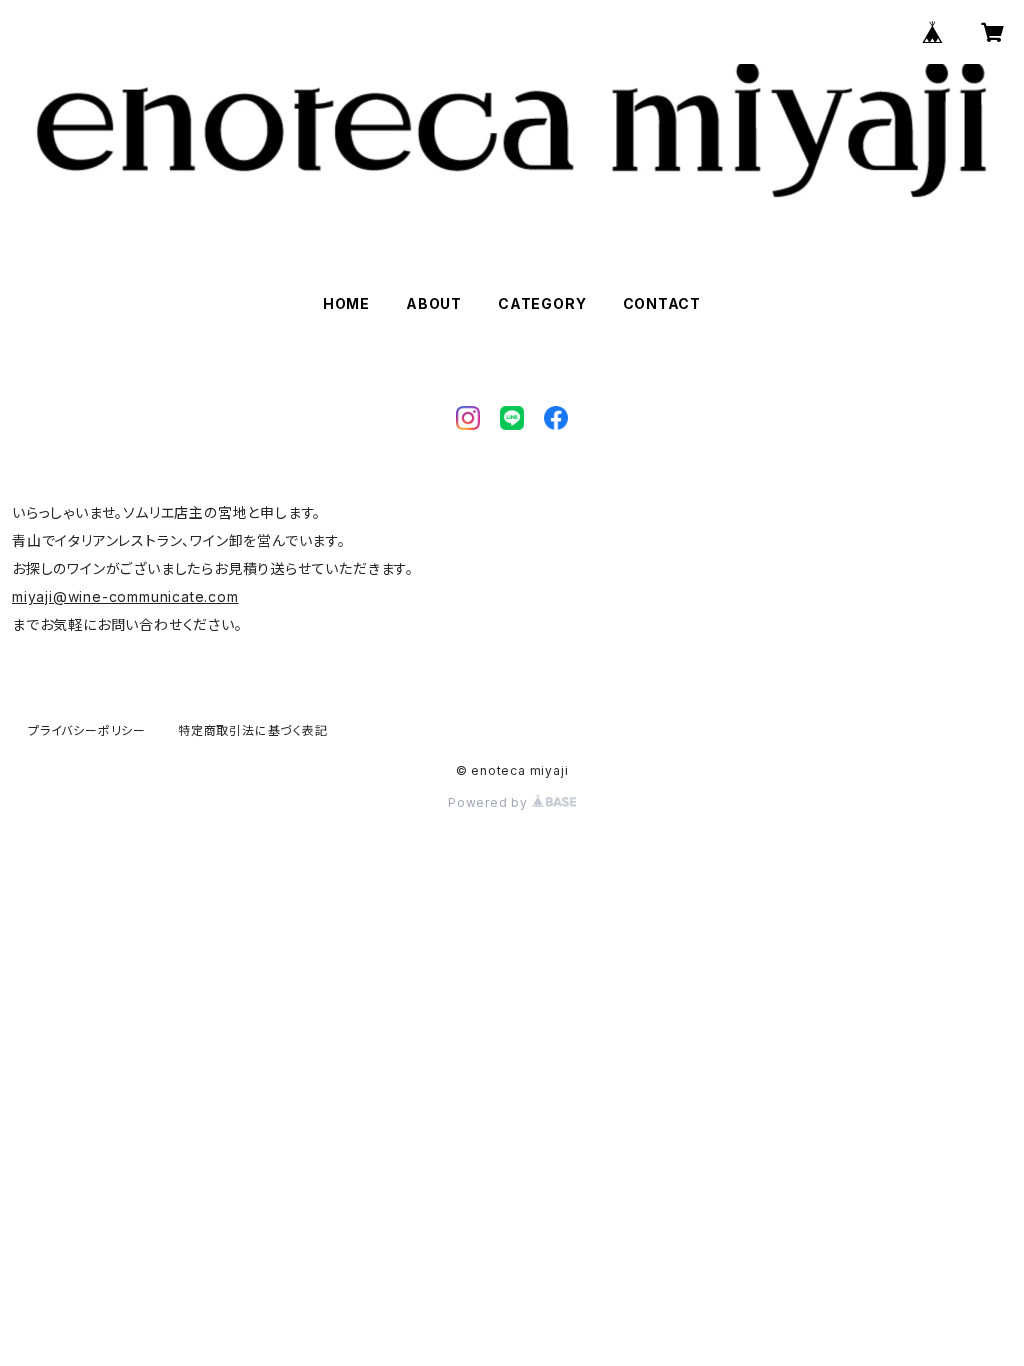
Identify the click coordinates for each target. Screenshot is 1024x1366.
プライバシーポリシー (87, 730)
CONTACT (662, 303)
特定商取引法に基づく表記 (253, 730)
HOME (346, 303)
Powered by (490, 802)
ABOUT (434, 303)
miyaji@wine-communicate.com (125, 596)
